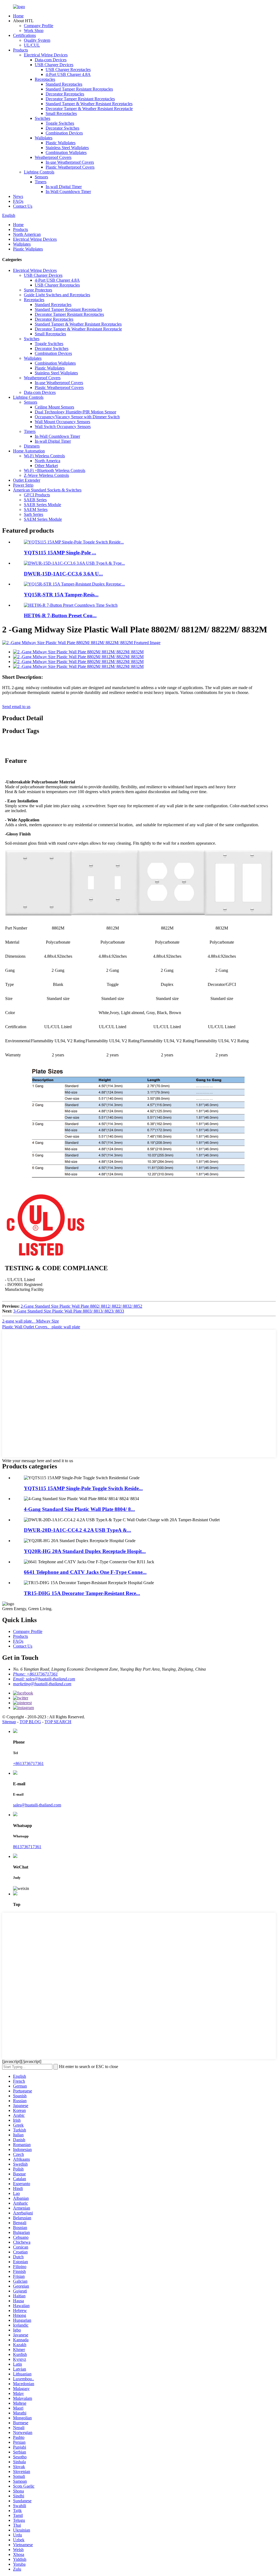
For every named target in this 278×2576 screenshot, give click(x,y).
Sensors (41, 177)
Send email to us (16, 707)
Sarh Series (34, 514)
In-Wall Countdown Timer (68, 192)
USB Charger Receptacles (68, 70)
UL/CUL (32, 45)
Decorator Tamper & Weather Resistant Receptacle (89, 109)
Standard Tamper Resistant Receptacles (79, 89)
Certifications (24, 35)
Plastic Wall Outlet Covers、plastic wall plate (41, 1327)
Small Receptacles (61, 113)
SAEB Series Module (42, 505)
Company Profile (39, 26)
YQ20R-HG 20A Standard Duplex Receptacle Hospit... (85, 1551)
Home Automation (29, 451)
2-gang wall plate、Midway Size (31, 1321)
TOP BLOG (30, 1722)
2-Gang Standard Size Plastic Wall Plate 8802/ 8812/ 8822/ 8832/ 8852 (81, 1306)
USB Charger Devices (54, 65)
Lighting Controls (39, 172)
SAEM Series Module (43, 519)
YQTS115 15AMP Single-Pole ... (60, 553)
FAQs (18, 201)
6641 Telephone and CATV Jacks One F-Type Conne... (85, 1572)
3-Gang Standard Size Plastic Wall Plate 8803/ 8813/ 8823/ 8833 (69, 1311)
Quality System (37, 40)
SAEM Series (36, 509)
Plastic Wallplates (61, 143)
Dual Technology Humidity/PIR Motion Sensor (75, 412)
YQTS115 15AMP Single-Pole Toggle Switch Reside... (83, 1488)
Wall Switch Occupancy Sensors (63, 427)
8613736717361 (27, 1847)
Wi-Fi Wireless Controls (44, 456)
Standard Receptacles (64, 84)
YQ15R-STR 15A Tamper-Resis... (61, 595)
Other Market (46, 466)
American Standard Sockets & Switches (47, 490)
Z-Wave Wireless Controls (46, 475)
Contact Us (23, 206)
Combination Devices (64, 133)
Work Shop (34, 30)
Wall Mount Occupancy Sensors (62, 422)
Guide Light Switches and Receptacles (57, 295)
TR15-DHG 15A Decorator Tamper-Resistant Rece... (82, 1593)
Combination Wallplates (66, 152)
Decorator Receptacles (65, 94)
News (18, 196)
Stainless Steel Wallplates (67, 148)
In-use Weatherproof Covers (70, 162)
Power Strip (23, 485)
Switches (42, 118)
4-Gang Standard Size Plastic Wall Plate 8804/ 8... (79, 1509)
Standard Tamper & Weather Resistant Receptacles (89, 104)
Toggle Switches (60, 123)
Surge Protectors (38, 290)
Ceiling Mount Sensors (54, 407)
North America (48, 461)
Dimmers (32, 446)
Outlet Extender (27, 480)
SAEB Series (35, 500)
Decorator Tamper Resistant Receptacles (80, 99)
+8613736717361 (28, 1763)
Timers (41, 182)
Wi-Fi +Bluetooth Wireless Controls (55, 470)
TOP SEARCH (58, 1722)
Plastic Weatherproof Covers (70, 167)
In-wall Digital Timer (64, 187)
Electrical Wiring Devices (46, 55)
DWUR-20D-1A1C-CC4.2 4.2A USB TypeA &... (78, 1530)
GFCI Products (37, 495)
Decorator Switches (62, 128)
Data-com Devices (51, 60)
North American (27, 234)
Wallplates (44, 138)
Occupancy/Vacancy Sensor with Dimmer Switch (77, 417)
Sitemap (9, 1722)
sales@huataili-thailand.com (37, 1805)
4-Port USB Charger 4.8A (68, 74)
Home (18, 16)
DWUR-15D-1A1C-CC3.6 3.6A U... (63, 574)
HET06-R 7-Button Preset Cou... (60, 615)
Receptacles (45, 79)
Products (20, 50)
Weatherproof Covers (53, 157)
